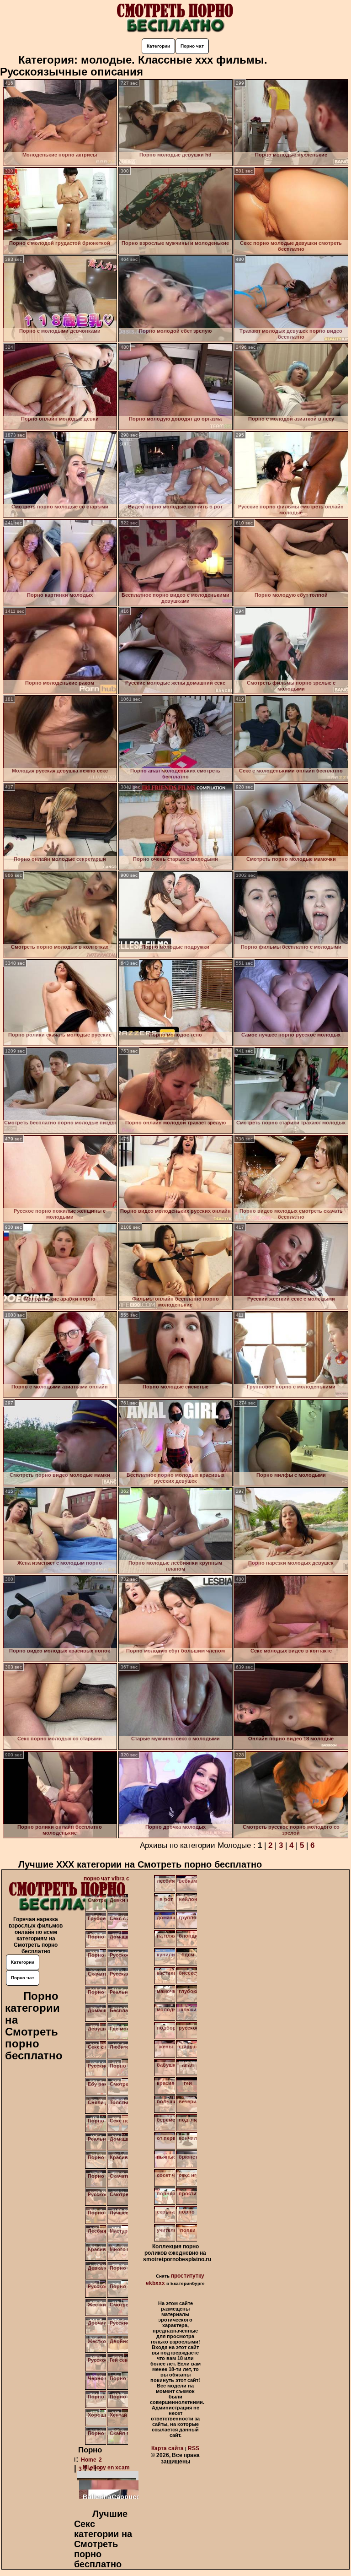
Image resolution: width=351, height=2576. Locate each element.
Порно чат (192, 46)
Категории (158, 46)
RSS (194, 2448)
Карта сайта (168, 2448)
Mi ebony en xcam (106, 2468)
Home (89, 2460)
